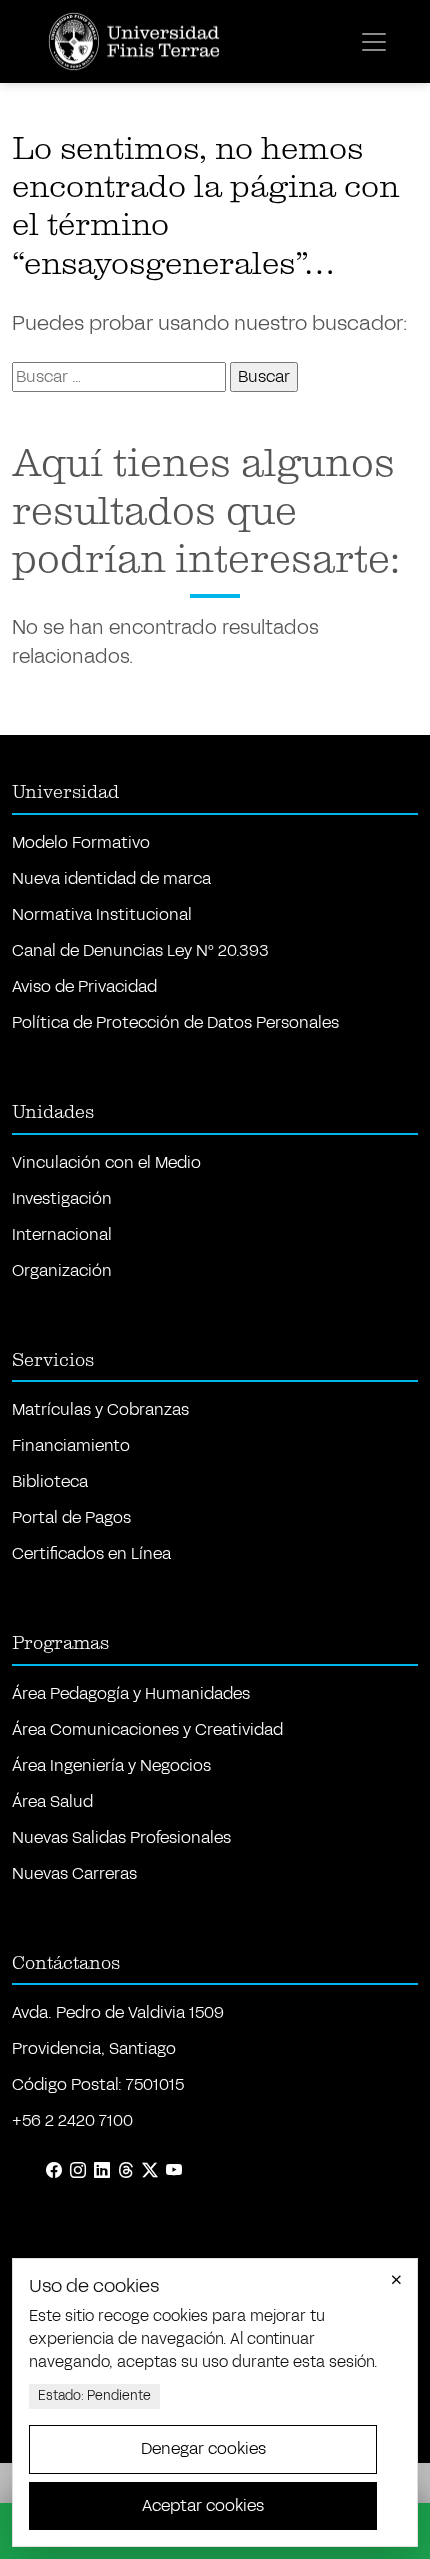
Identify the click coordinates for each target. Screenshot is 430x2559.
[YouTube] (174, 2171)
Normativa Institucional (102, 914)
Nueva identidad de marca (111, 878)
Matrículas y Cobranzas (100, 1409)
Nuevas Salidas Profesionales (121, 1837)
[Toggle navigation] (374, 42)
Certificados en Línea (91, 1553)
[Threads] (126, 2171)
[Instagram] (78, 2171)
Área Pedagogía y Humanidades (131, 1693)
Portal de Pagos (71, 1517)
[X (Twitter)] (150, 2171)
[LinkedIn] (102, 2171)
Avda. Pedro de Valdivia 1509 (118, 2012)
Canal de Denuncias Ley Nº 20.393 (140, 950)
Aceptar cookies (203, 2505)
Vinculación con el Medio (106, 1162)
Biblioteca (50, 1481)
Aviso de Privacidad (84, 986)
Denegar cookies (203, 2448)
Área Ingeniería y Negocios (111, 1765)
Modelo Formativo (81, 842)
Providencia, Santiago (94, 2048)
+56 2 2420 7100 (72, 2120)
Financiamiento (71, 1445)
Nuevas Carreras (74, 1873)
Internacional (62, 1234)
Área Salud (52, 1801)
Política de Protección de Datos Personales (175, 1022)
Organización (62, 1270)
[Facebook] (54, 2171)
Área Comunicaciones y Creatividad (147, 1729)
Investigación (62, 1198)
